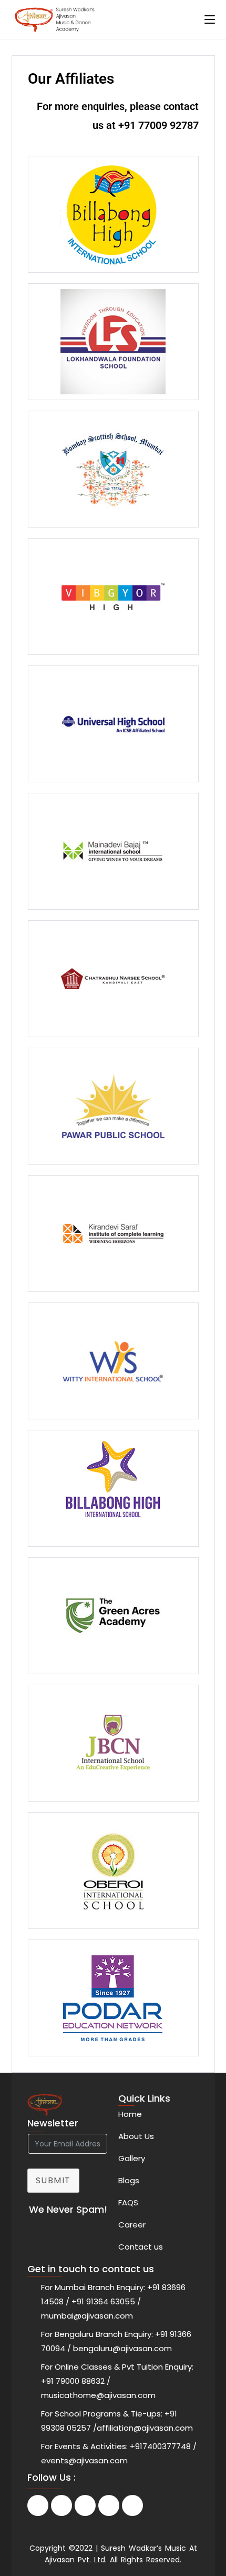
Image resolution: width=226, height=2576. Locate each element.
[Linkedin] (85, 2505)
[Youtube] (132, 2505)
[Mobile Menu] (210, 19)
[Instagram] (109, 2505)
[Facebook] (38, 2505)
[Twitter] (61, 2505)
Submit (54, 2180)
